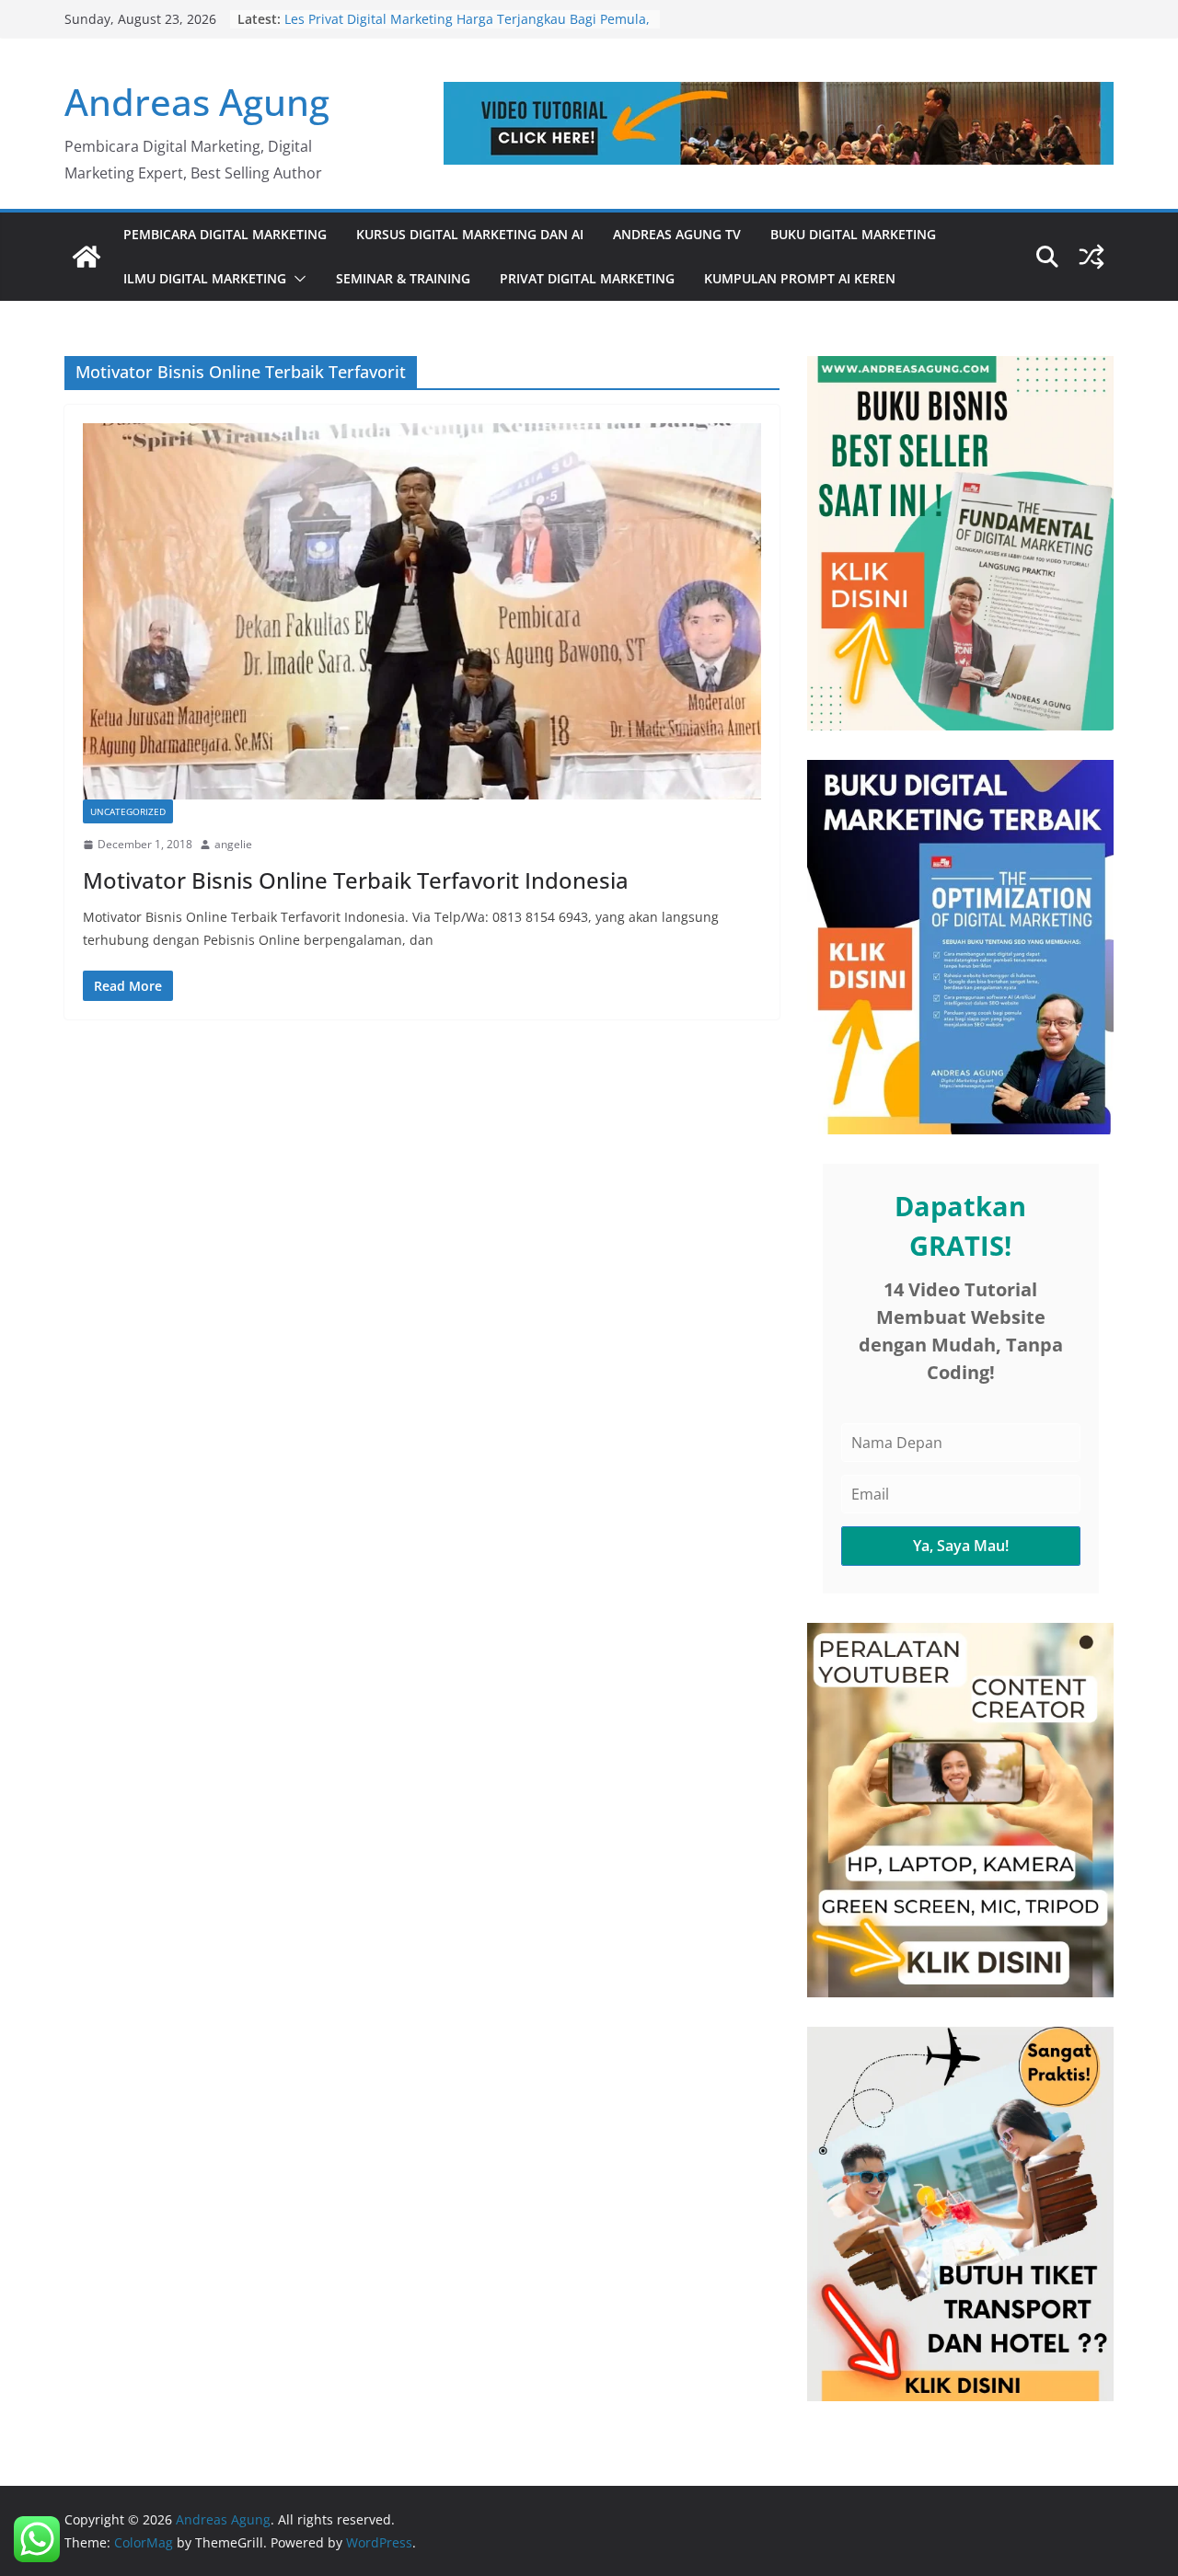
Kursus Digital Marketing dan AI (470, 234)
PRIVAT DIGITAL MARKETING (587, 278)
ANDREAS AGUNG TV (677, 234)
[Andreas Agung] (87, 257)
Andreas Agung (197, 102)
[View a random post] (1091, 257)
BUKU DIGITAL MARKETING (853, 234)
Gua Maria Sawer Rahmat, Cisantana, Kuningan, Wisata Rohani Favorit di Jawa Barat (456, 28)
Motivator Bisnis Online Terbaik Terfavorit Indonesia (356, 880)
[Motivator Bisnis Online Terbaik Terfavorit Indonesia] (422, 611)
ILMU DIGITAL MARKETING (205, 278)
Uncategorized (128, 811)
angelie (233, 844)
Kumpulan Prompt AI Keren (800, 278)
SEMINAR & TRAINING (403, 278)
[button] (296, 279)
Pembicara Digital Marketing (225, 234)
